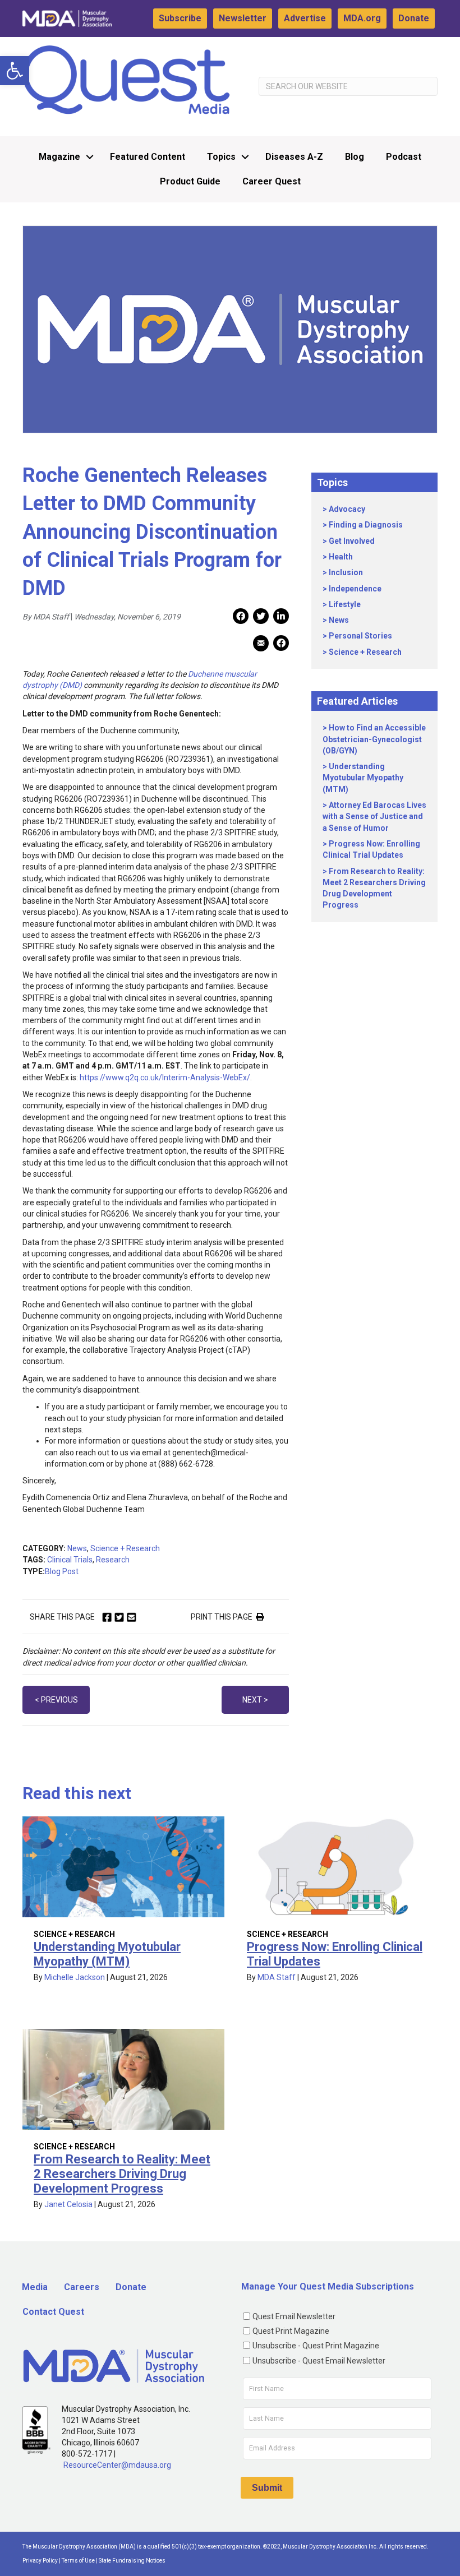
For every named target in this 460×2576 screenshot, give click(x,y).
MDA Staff (277, 1977)
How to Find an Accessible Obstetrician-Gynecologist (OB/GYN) (374, 739)
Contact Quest (53, 2312)
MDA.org (362, 18)
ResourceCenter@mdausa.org (117, 2465)
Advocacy (347, 509)
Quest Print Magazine (291, 2331)
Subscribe (180, 18)
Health (341, 557)
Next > (255, 1700)
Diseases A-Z (294, 157)
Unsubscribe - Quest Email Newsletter (319, 2361)
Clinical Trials (70, 1560)
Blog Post (62, 1571)
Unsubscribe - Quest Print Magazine (316, 2346)
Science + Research (125, 1548)
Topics (221, 157)
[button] (15, 71)
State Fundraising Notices (132, 2561)
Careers (82, 2287)
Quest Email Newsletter (294, 2316)
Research (113, 1560)
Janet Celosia (68, 2204)
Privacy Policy (40, 2561)
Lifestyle (345, 604)
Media (35, 2287)
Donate (414, 18)
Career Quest (272, 181)
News (77, 1548)
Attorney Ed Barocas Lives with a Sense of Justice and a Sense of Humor (374, 817)
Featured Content (148, 157)
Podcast (404, 157)
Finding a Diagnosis (366, 525)
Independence (355, 589)
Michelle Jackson (75, 1977)
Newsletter (243, 18)
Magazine (59, 157)
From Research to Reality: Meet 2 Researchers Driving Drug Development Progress (122, 2174)
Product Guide (190, 181)
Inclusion (346, 572)
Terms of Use (78, 2561)
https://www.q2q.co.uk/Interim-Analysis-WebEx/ (165, 1077)
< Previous (56, 1700)
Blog (355, 157)
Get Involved (352, 541)
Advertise (305, 18)
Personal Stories (360, 636)
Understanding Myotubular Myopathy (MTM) (363, 778)
